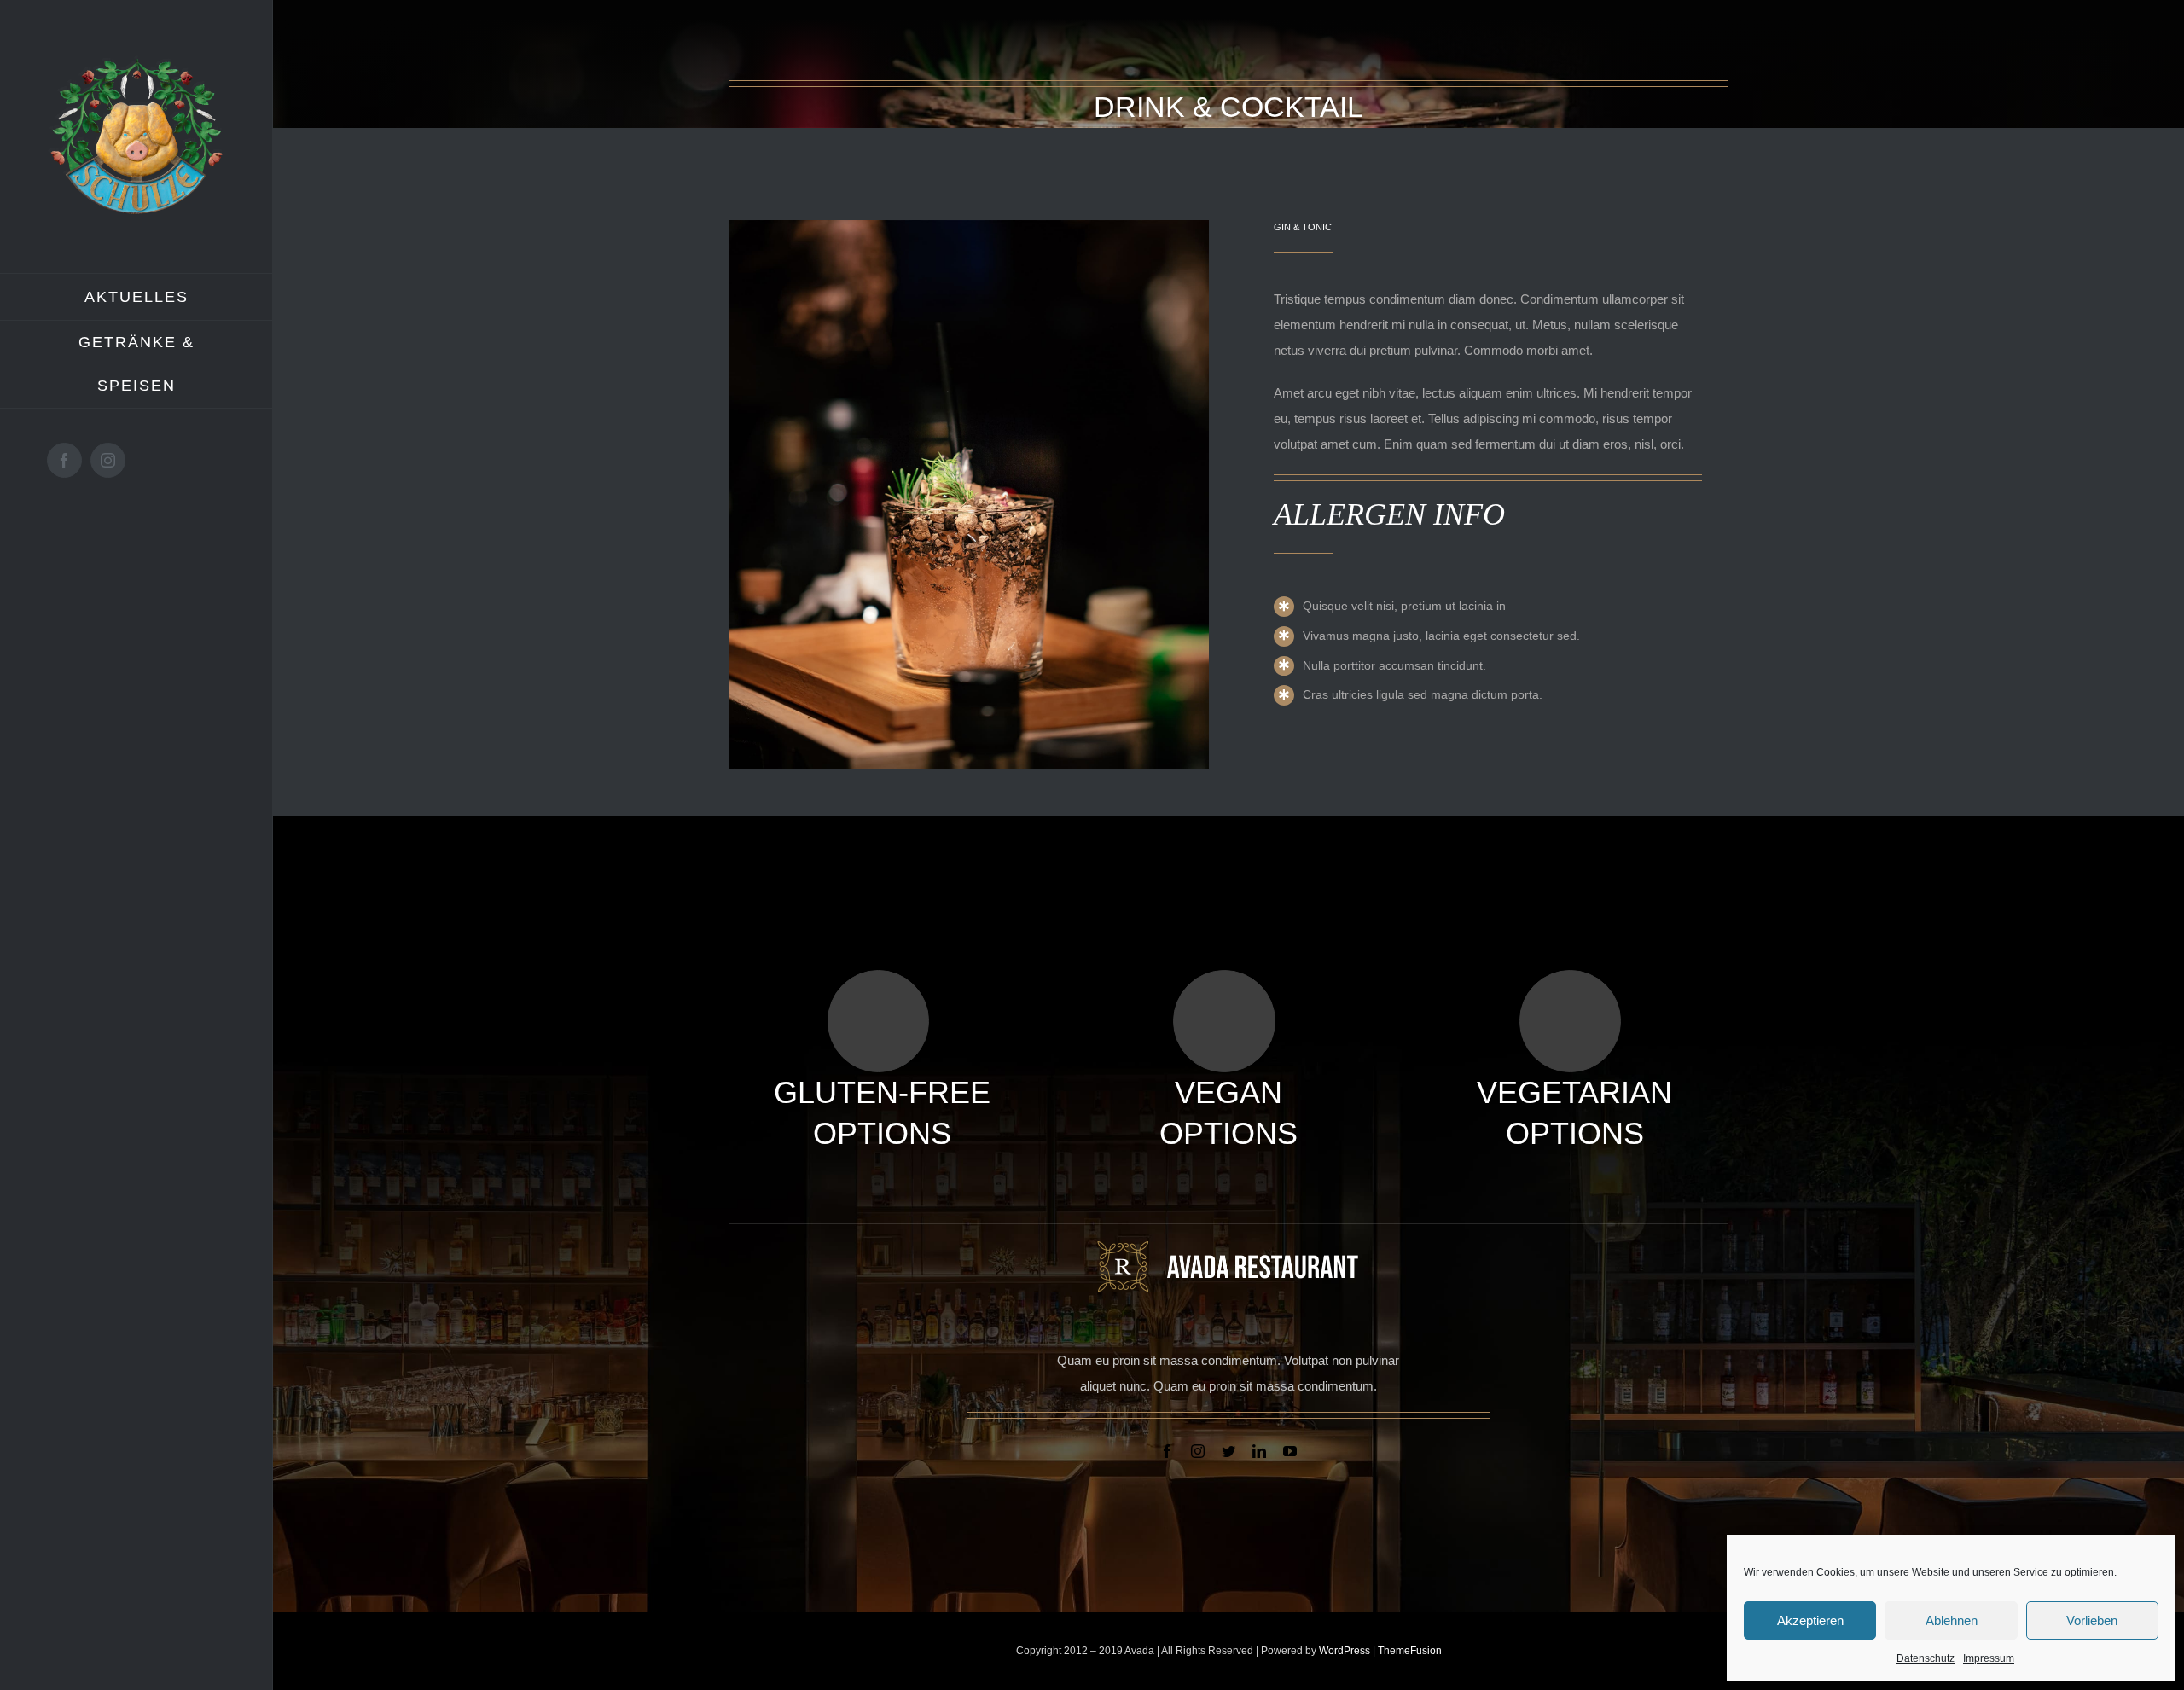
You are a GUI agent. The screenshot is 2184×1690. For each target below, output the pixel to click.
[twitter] (1228, 1451)
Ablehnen (1952, 1620)
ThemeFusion (1410, 1651)
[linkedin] (1259, 1451)
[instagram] (1198, 1451)
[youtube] (1290, 1451)
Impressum (1989, 1658)
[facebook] (1167, 1451)
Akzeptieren (1810, 1620)
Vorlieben (2092, 1620)
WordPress (1346, 1651)
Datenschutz (1926, 1658)
